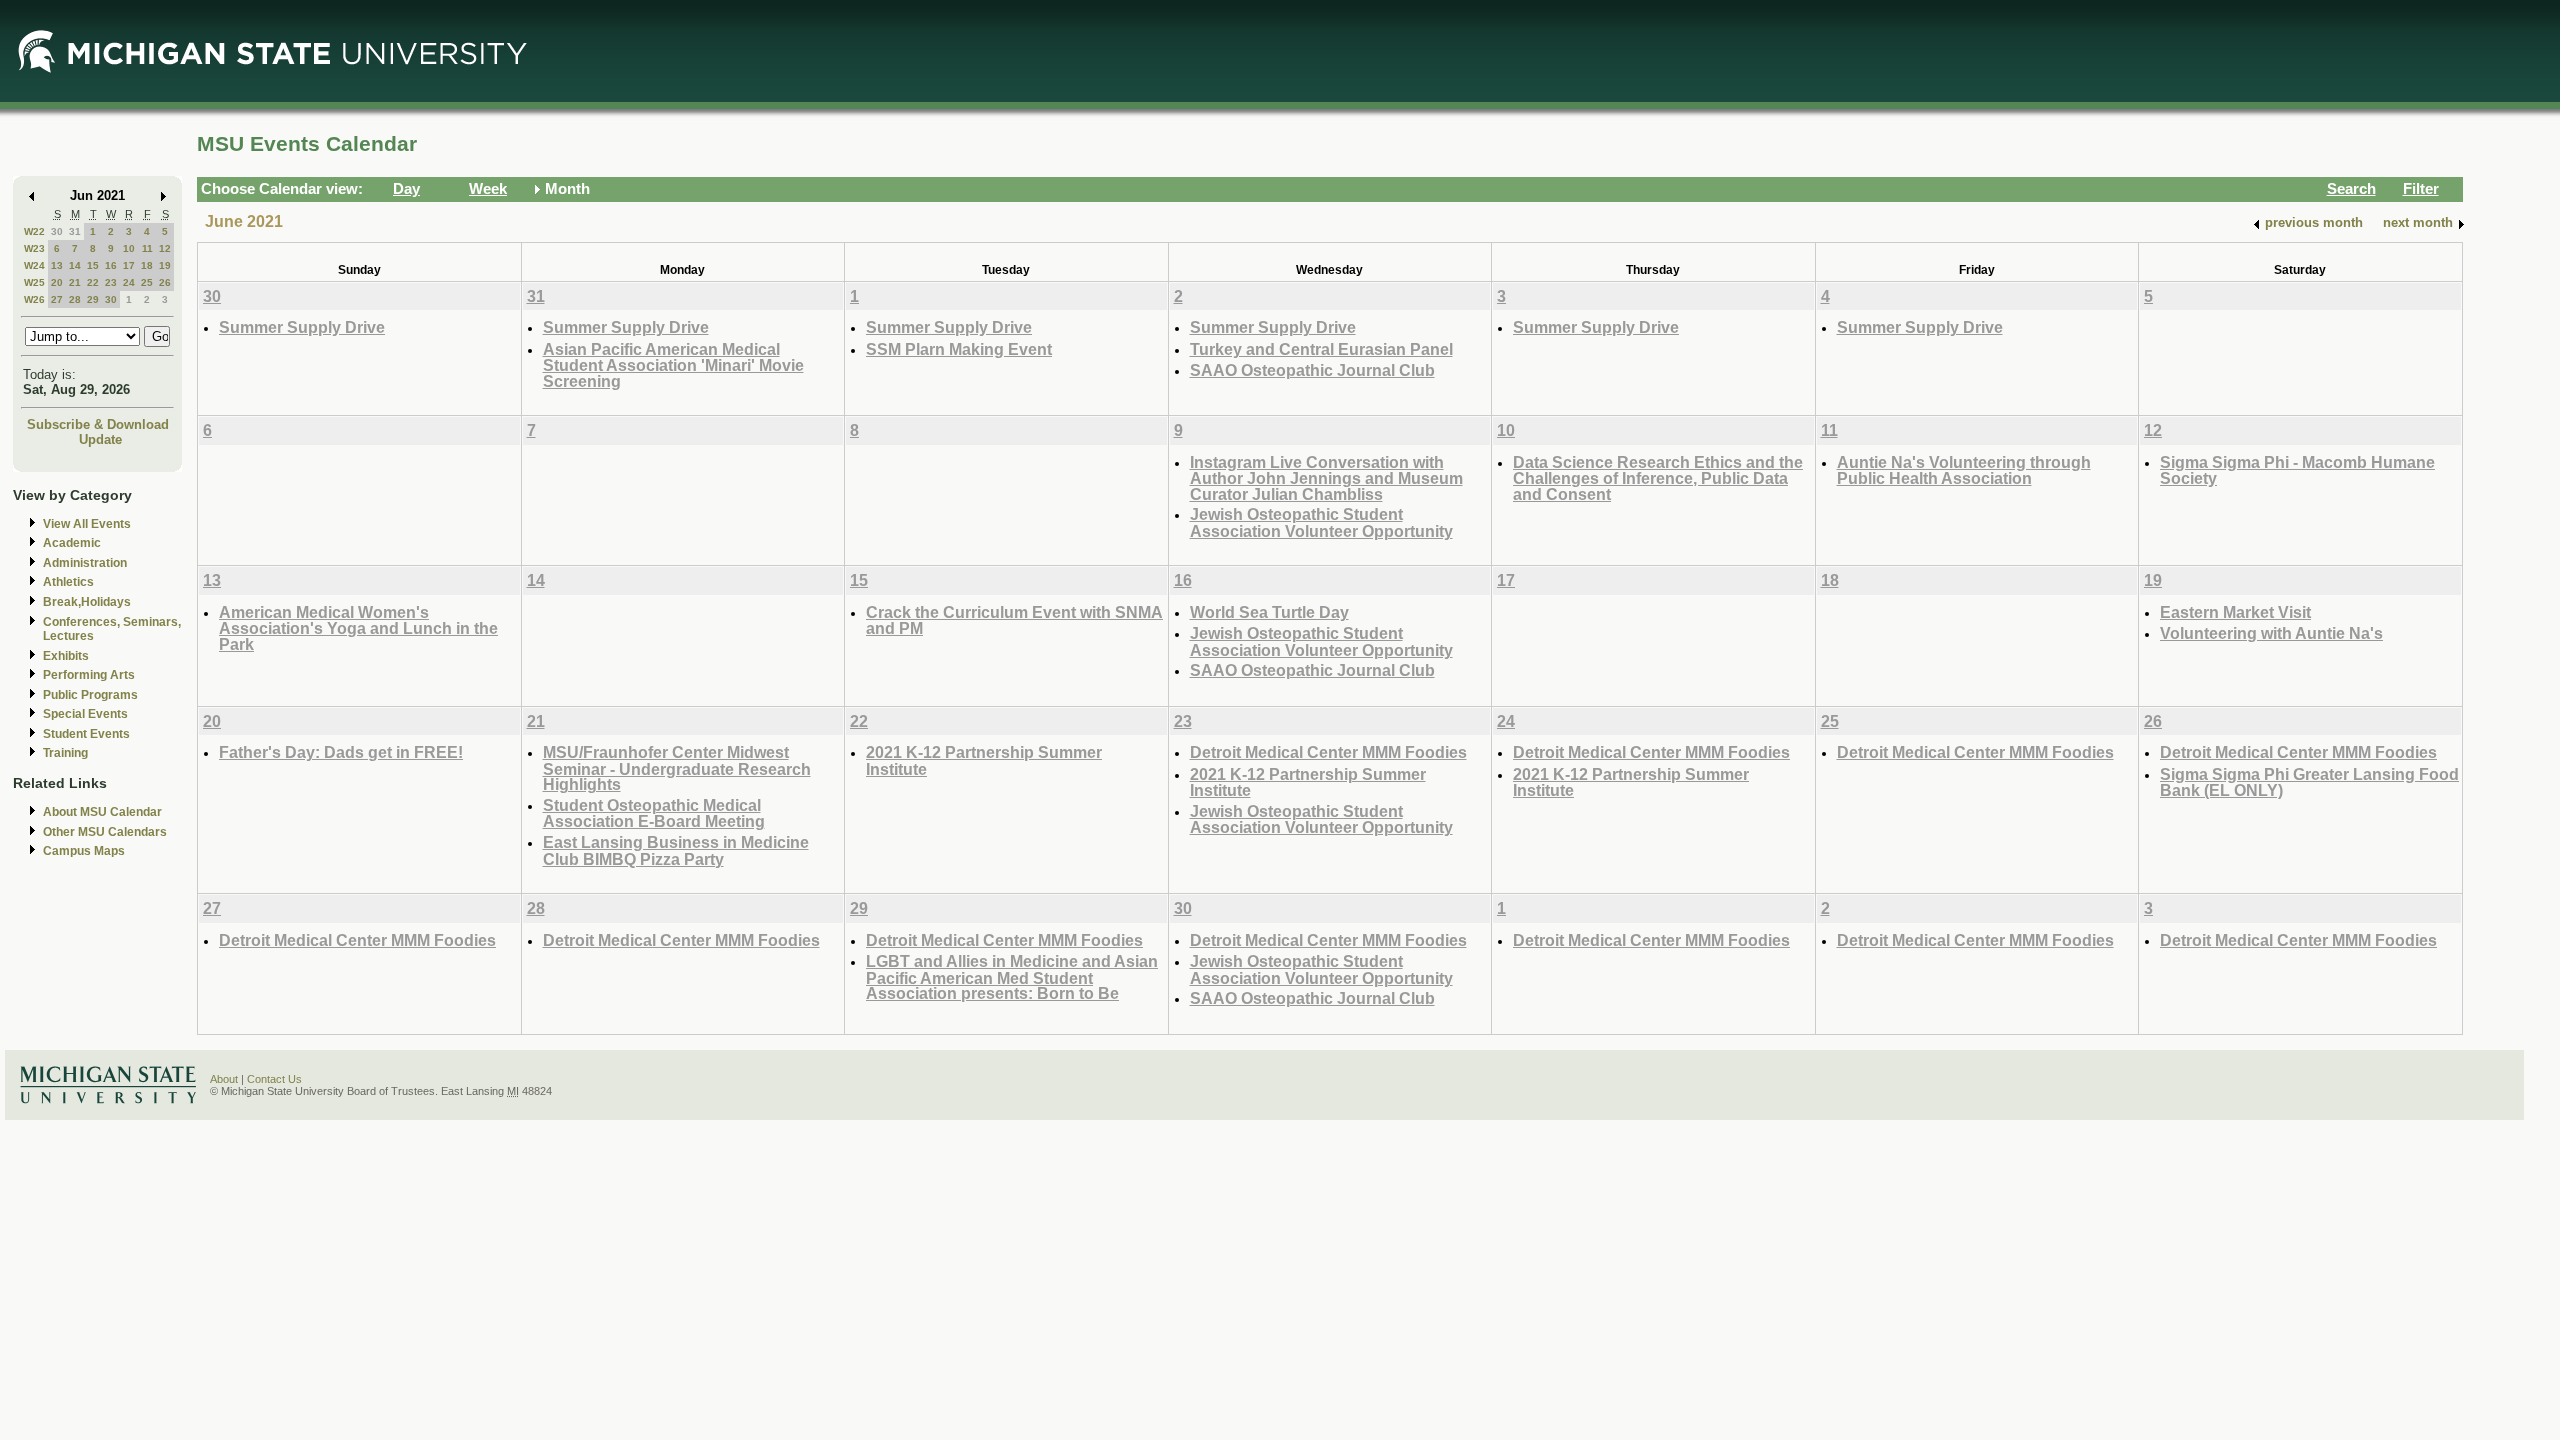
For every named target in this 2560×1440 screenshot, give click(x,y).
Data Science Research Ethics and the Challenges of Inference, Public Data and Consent (1658, 478)
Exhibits (66, 656)
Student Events (86, 734)
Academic (72, 543)
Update (100, 439)
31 (75, 231)
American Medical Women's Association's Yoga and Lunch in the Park (358, 628)
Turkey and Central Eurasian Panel (1321, 349)
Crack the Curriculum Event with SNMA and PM (1014, 620)
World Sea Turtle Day (1269, 612)
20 (57, 282)
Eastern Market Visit (2235, 612)
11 (147, 248)
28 (75, 299)
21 (75, 282)
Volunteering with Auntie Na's (2271, 633)
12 (165, 248)
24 (129, 282)
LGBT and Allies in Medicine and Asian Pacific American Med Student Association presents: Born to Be (1012, 977)
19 (165, 265)
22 (93, 282)
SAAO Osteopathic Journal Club (1312, 370)
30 (57, 231)
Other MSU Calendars (105, 832)
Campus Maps (84, 851)
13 (57, 265)
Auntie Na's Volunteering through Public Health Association (1964, 470)
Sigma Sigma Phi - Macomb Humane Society (2297, 470)
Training (65, 753)
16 (111, 265)
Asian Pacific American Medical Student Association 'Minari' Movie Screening (673, 365)
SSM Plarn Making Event (959, 349)
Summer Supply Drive (302, 327)
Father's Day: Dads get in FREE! (341, 752)
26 (165, 282)
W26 (34, 299)
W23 (34, 248)
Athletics (68, 582)
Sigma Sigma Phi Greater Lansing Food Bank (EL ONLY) (2309, 782)
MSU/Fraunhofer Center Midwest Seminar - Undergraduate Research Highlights (677, 768)
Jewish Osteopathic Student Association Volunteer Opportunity (1321, 522)
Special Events (85, 714)
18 (147, 265)
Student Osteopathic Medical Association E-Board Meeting (654, 813)
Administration (85, 563)
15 (93, 265)
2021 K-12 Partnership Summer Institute (984, 760)
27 (57, 299)
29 (93, 299)
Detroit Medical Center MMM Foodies (1328, 752)
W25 (34, 282)
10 (129, 248)
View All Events (87, 524)
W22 (34, 231)
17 (129, 265)
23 (111, 282)
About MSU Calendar (102, 812)
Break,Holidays (87, 602)
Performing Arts (89, 675)
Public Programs (90, 695)
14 (75, 265)
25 (147, 282)
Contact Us (274, 1079)
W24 (34, 265)
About (224, 1079)
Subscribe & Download (98, 424)
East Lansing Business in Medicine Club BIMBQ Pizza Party (676, 850)
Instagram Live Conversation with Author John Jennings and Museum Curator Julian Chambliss (1326, 478)
